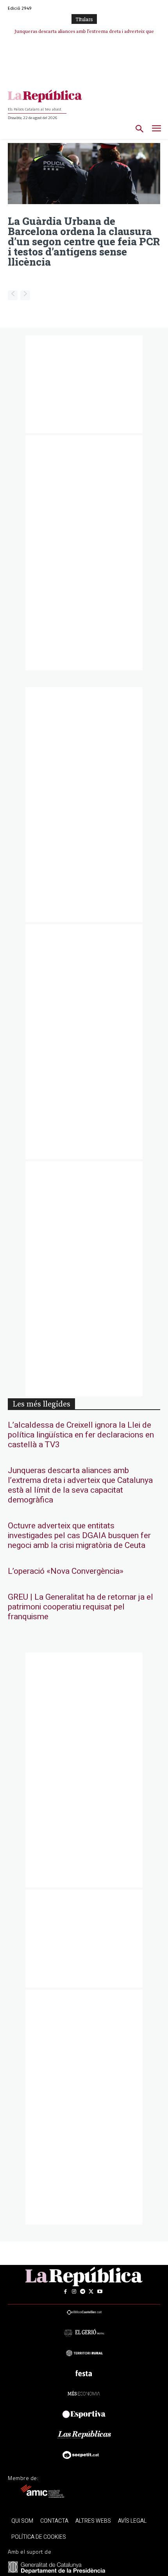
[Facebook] (65, 2292)
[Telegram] (82, 2292)
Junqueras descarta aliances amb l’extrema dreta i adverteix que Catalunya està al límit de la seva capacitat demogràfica (80, 1485)
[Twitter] (91, 2292)
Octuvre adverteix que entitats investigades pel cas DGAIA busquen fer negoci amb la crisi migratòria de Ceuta (79, 1536)
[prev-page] (13, 295)
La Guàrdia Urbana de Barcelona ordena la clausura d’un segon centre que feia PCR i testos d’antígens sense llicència (84, 241)
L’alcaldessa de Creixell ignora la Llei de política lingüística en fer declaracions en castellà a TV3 (81, 1435)
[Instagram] (74, 2292)
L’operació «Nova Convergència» (66, 1571)
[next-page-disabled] (25, 295)
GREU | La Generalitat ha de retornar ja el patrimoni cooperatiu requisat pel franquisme (80, 1607)
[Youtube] (100, 2292)
